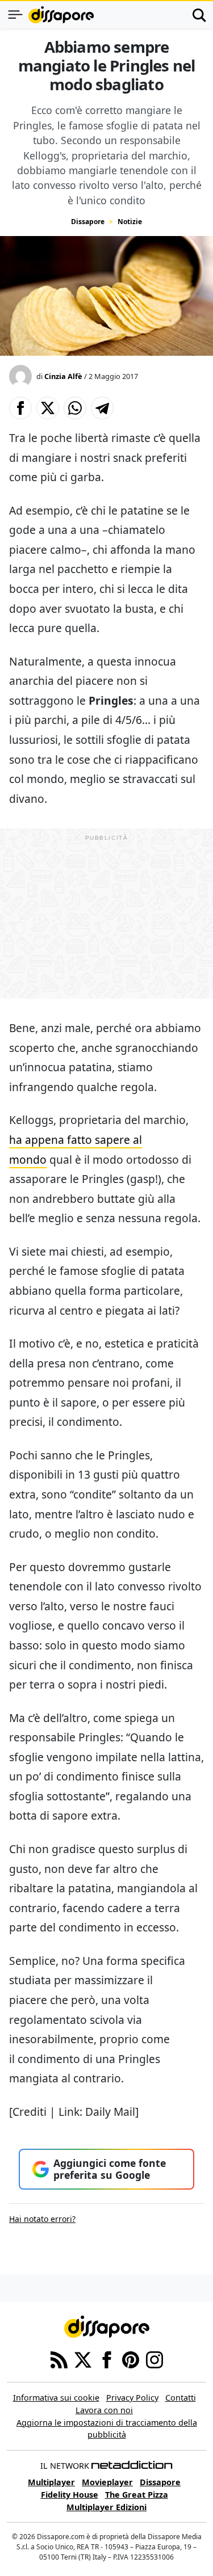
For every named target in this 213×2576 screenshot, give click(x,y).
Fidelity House (70, 2495)
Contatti (181, 2398)
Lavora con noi (104, 2410)
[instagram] (154, 2359)
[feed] (59, 2359)
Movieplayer (107, 2482)
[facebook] (107, 2359)
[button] (20, 408)
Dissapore (88, 222)
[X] (83, 2359)
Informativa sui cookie (56, 2398)
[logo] (61, 15)
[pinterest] (131, 2359)
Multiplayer (51, 2482)
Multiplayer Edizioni (106, 2507)
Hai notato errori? (42, 2219)
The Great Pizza (137, 2495)
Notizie (130, 222)
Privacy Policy (132, 2398)
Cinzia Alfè (63, 376)
